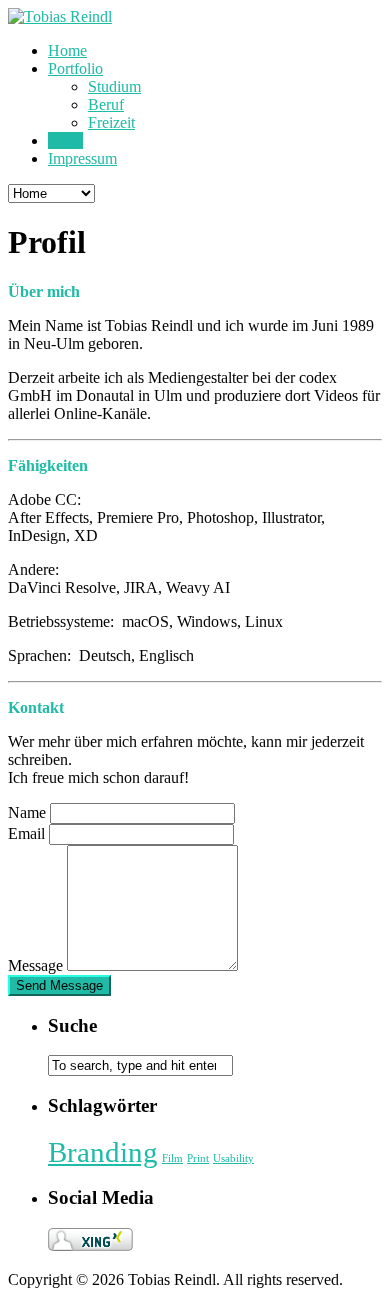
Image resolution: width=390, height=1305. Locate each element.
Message (35, 965)
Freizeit (111, 122)
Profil (65, 140)
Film (172, 1158)
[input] (142, 813)
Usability (233, 1158)
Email (26, 833)
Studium (114, 86)
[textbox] (152, 908)
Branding (103, 1152)
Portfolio (75, 68)
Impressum (82, 158)
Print (198, 1158)
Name (27, 812)
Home (67, 50)
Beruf (106, 104)
